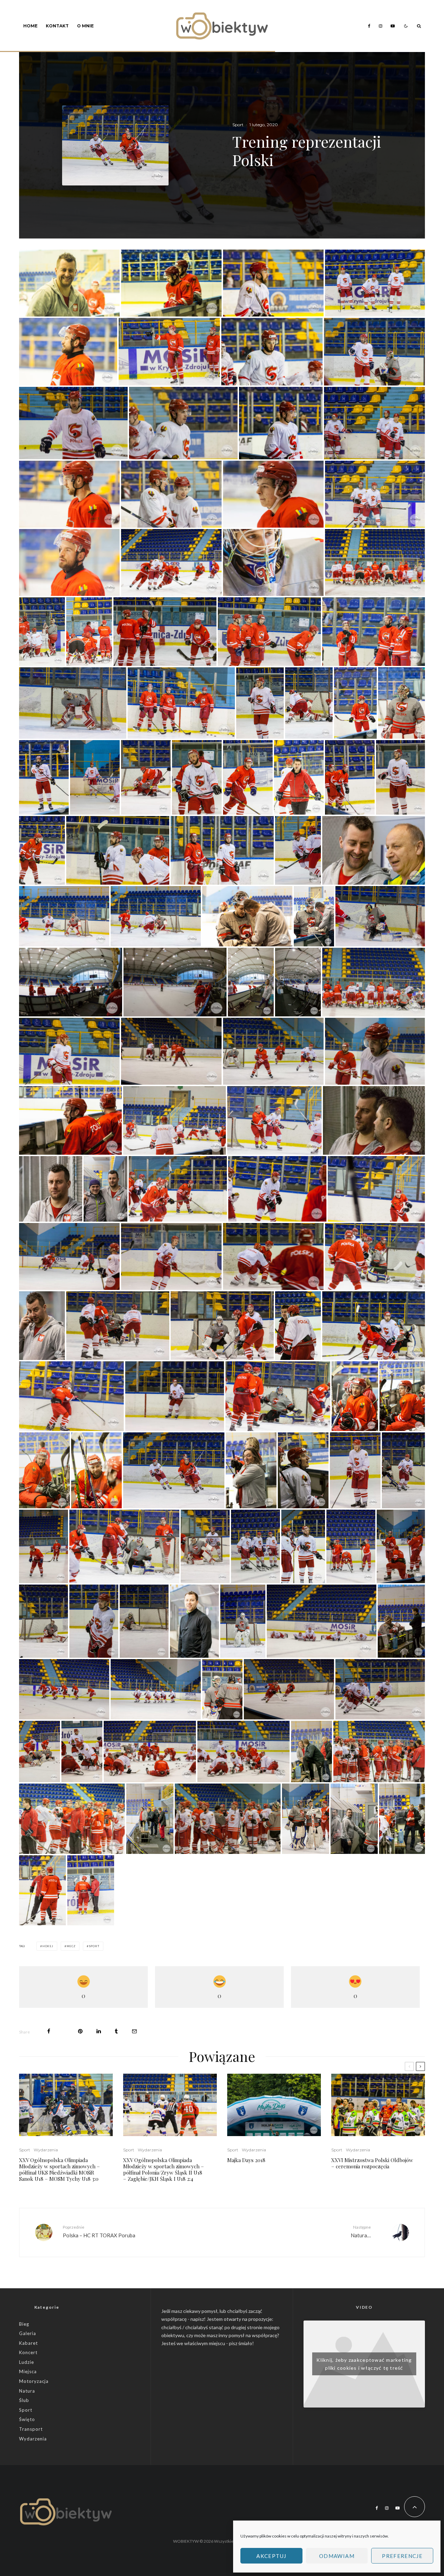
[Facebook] (369, 26)
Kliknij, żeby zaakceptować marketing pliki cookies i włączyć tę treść (364, 2364)
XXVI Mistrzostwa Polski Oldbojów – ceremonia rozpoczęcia (372, 2163)
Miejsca (28, 2371)
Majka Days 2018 (246, 2160)
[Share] (49, 2031)
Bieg (24, 2324)
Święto (27, 2419)
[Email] (134, 2031)
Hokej (48, 1946)
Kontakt (57, 26)
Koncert (28, 2352)
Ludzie (27, 2362)
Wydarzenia (46, 2150)
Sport (238, 125)
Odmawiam (337, 2556)
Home (30, 26)
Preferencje (402, 2556)
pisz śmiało (241, 2343)
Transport (31, 2429)
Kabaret (28, 2343)
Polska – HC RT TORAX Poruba (99, 2231)
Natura (27, 2391)
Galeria (28, 2333)
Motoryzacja (34, 2381)
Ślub (24, 2400)
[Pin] (80, 2031)
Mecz (71, 1946)
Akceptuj (271, 2556)
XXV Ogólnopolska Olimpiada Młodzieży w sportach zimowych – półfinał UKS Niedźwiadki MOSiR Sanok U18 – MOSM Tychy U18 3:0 (59, 2169)
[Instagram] (381, 26)
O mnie (85, 26)
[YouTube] (393, 26)
